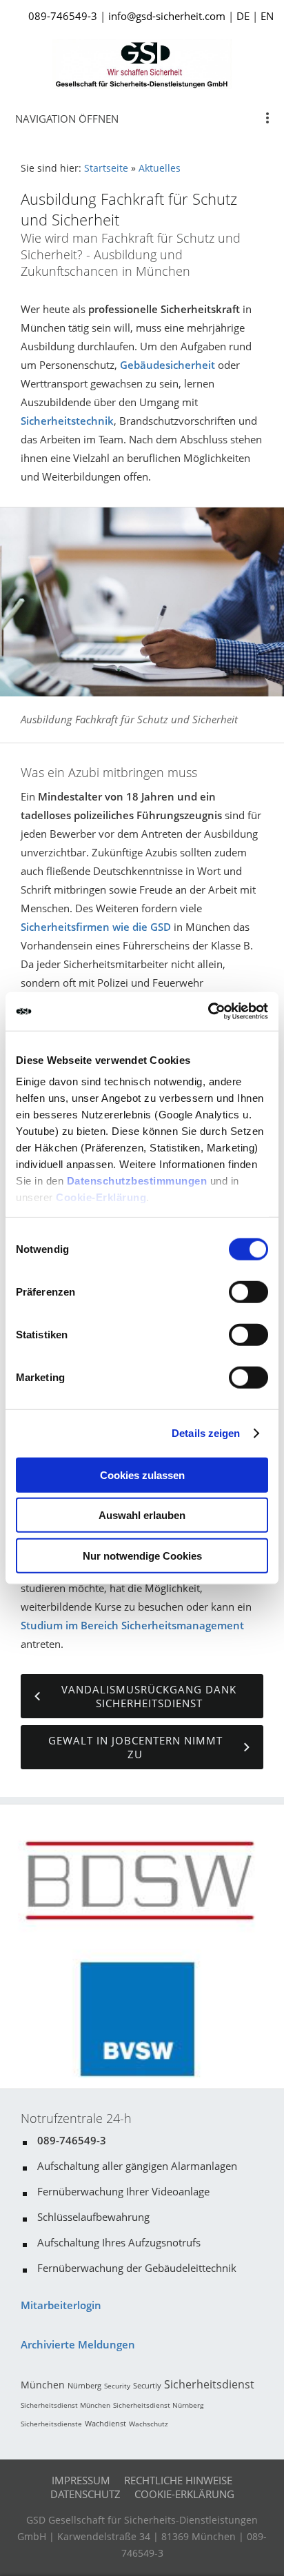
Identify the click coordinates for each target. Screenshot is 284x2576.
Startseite (106, 168)
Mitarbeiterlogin (61, 2305)
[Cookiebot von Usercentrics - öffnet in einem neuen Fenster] (208, 1012)
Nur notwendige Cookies (142, 1555)
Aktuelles (160, 168)
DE (243, 16)
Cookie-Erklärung (101, 1197)
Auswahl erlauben (142, 1515)
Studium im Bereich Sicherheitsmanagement (132, 1625)
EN (267, 16)
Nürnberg (84, 2385)
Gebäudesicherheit (168, 365)
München (43, 2385)
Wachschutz (149, 2424)
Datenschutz (85, 2494)
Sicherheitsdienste (51, 2424)
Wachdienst (105, 2423)
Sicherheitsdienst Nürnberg (158, 2405)
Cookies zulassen (142, 1475)
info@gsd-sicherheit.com (167, 16)
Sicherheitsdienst (209, 2384)
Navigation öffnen (67, 119)
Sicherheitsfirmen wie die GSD (96, 927)
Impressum (81, 2480)
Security (117, 2386)
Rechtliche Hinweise (178, 2480)
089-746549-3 (63, 16)
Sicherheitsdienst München (65, 2405)
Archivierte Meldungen (78, 2344)
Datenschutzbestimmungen (137, 1181)
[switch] (248, 1291)
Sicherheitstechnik (67, 421)
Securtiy (147, 2385)
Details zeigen (206, 1433)
